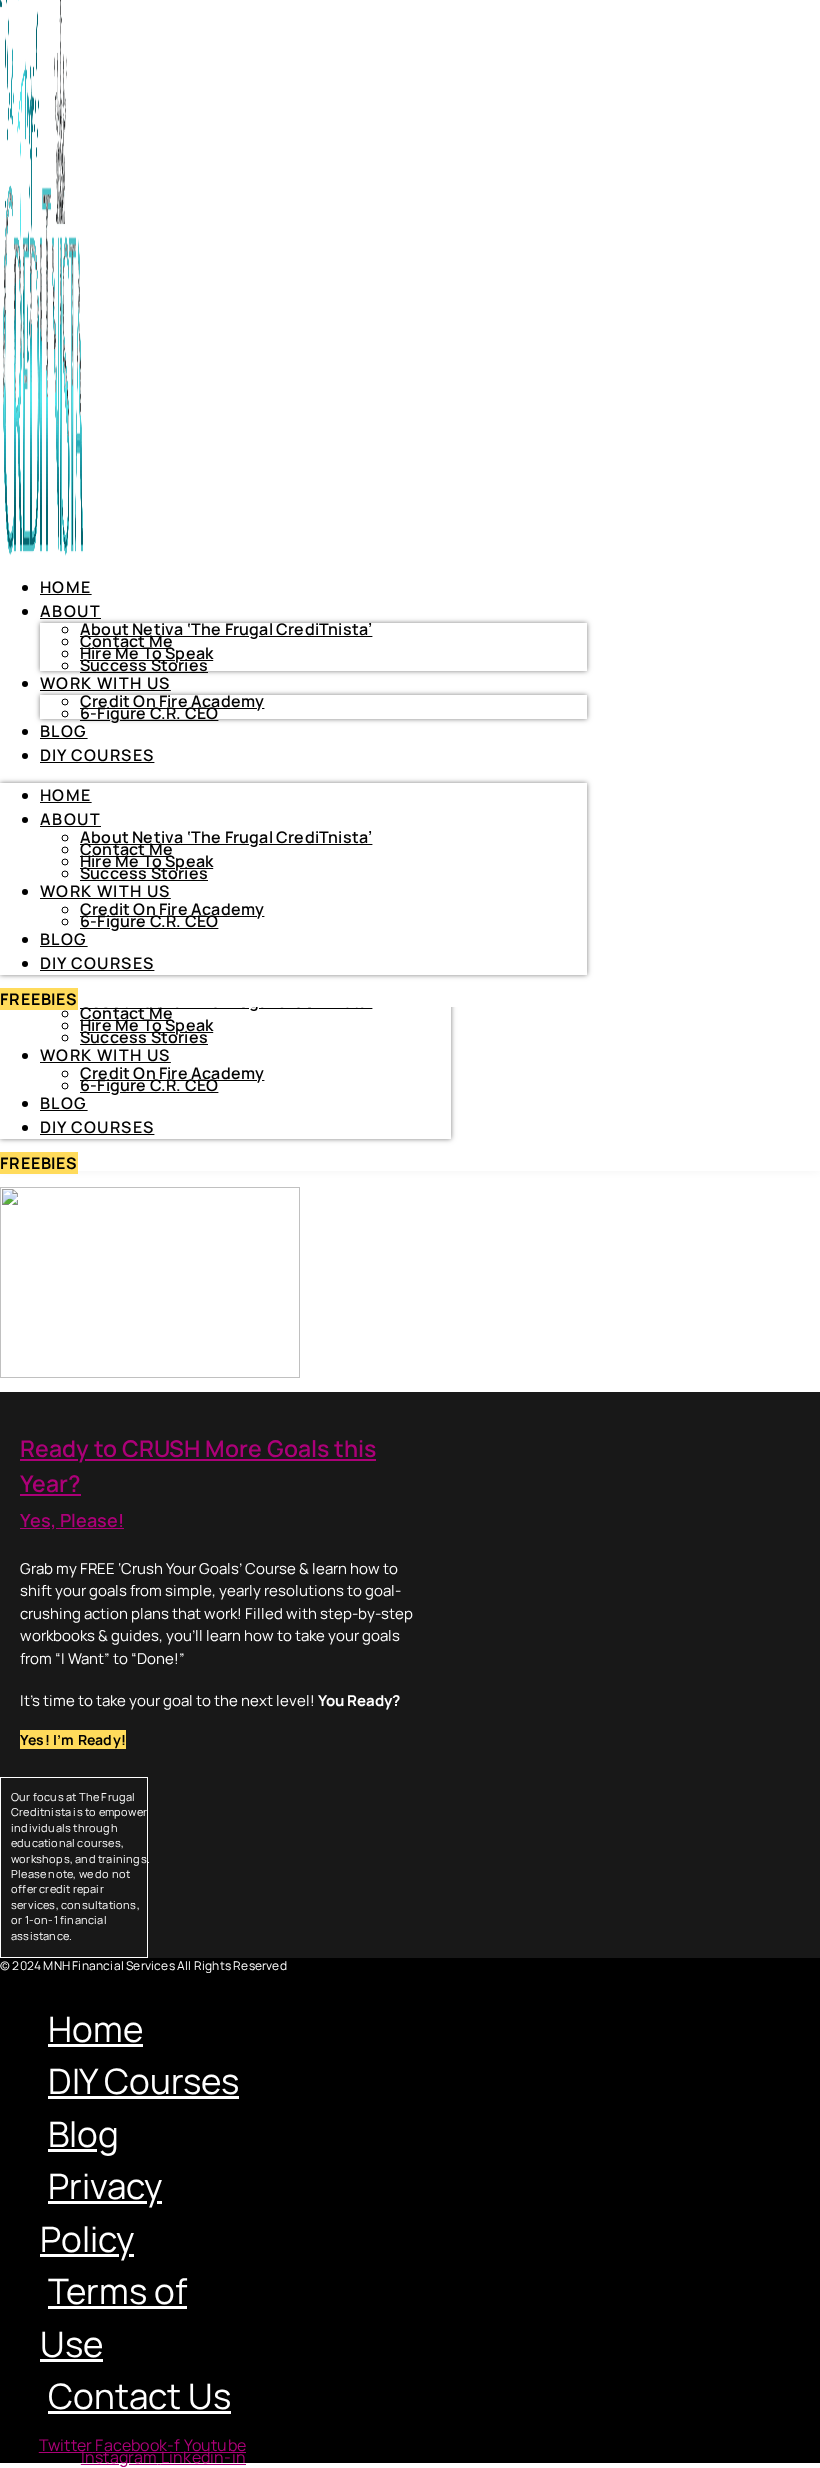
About (70, 611)
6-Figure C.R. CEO (149, 1085)
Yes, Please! (72, 1520)
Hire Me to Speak (146, 1025)
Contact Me (126, 1013)
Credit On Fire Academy (172, 1073)
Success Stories (144, 1037)
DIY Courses (97, 1127)
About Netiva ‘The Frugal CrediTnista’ (226, 629)
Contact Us (139, 2396)
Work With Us (105, 1055)
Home (66, 587)
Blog (64, 1103)
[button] (131, 1981)
